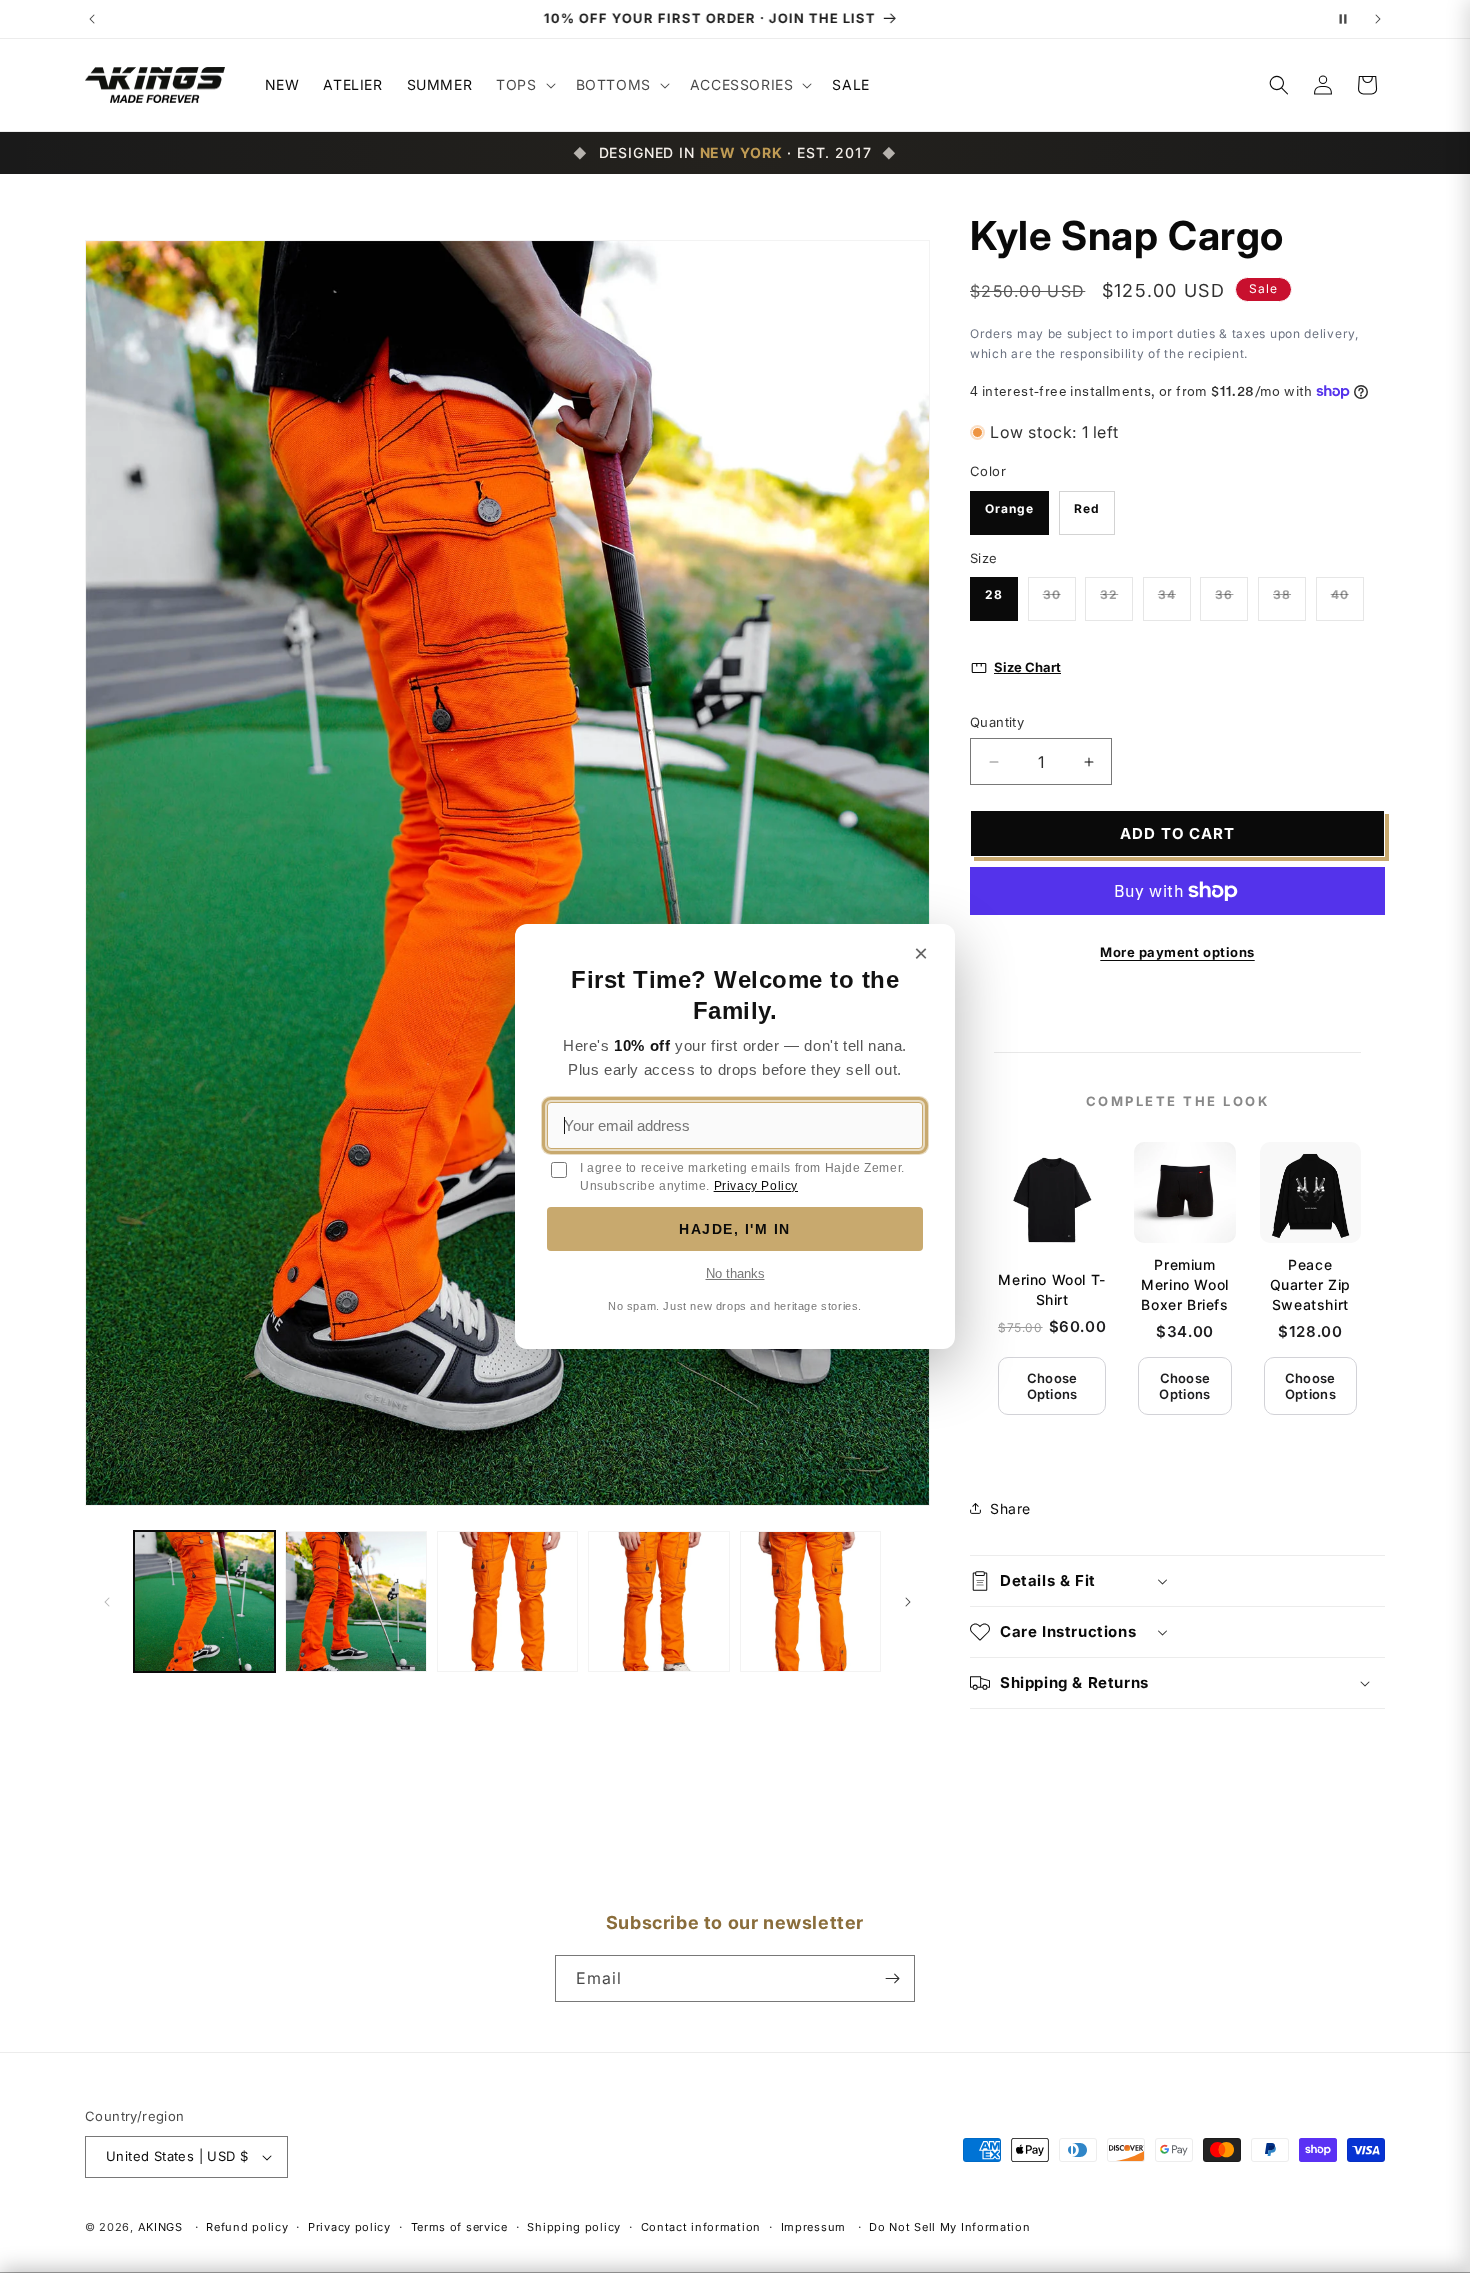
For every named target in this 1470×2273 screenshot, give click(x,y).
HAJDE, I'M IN (735, 1229)
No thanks (735, 1273)
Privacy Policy (756, 1186)
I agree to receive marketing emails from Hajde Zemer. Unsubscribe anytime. (742, 1177)
